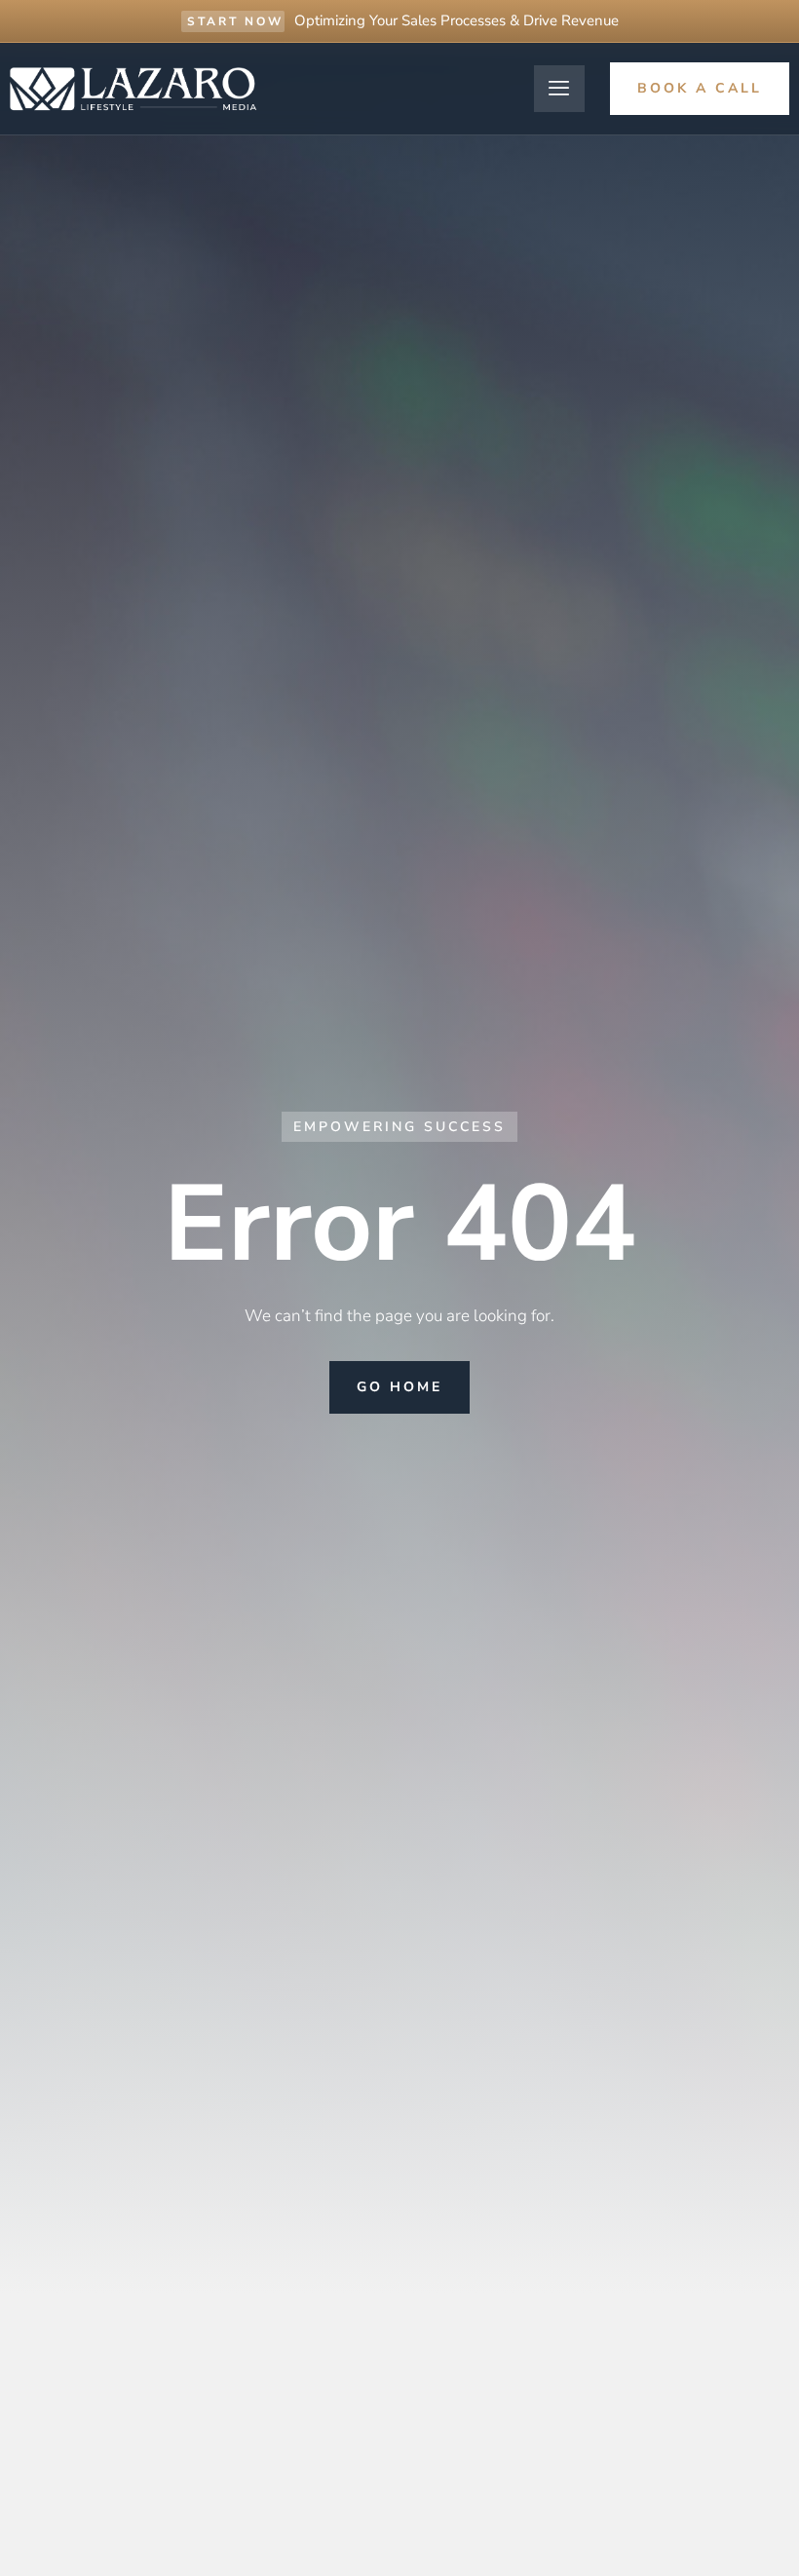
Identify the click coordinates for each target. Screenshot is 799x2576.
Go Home (399, 1387)
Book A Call (700, 88)
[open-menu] (559, 89)
